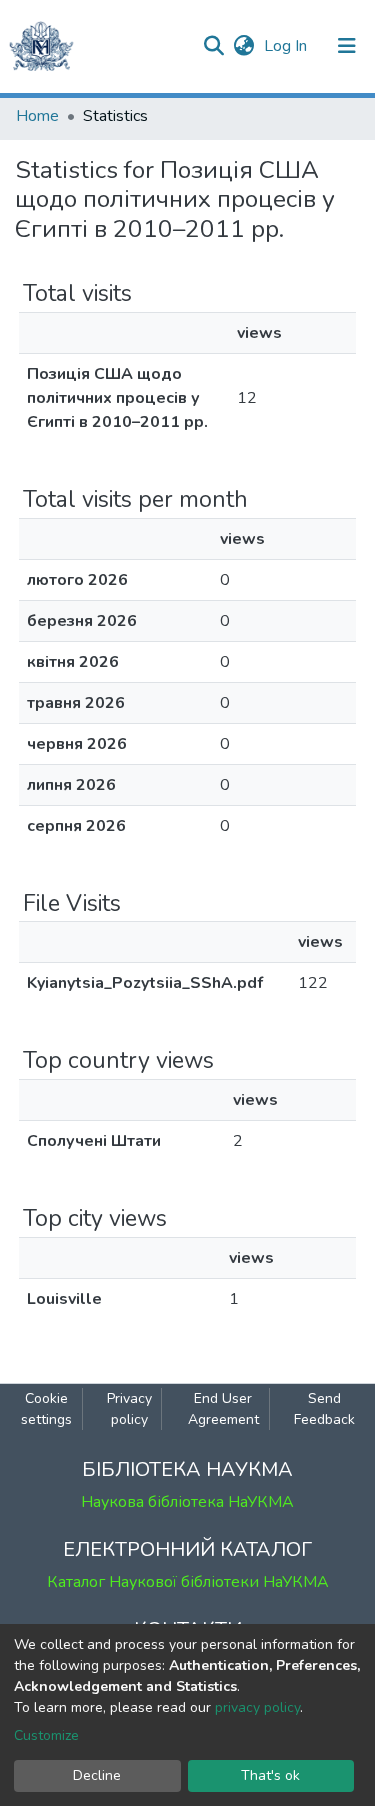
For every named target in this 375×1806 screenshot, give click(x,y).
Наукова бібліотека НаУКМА (187, 1502)
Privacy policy (129, 1409)
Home (37, 116)
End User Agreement (223, 1409)
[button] (243, 46)
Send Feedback (324, 1409)
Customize (46, 1735)
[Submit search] (213, 46)
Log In (287, 46)
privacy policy (257, 1707)
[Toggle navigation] (347, 46)
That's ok (270, 1775)
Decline (97, 1775)
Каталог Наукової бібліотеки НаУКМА (188, 1582)
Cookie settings (46, 1409)
